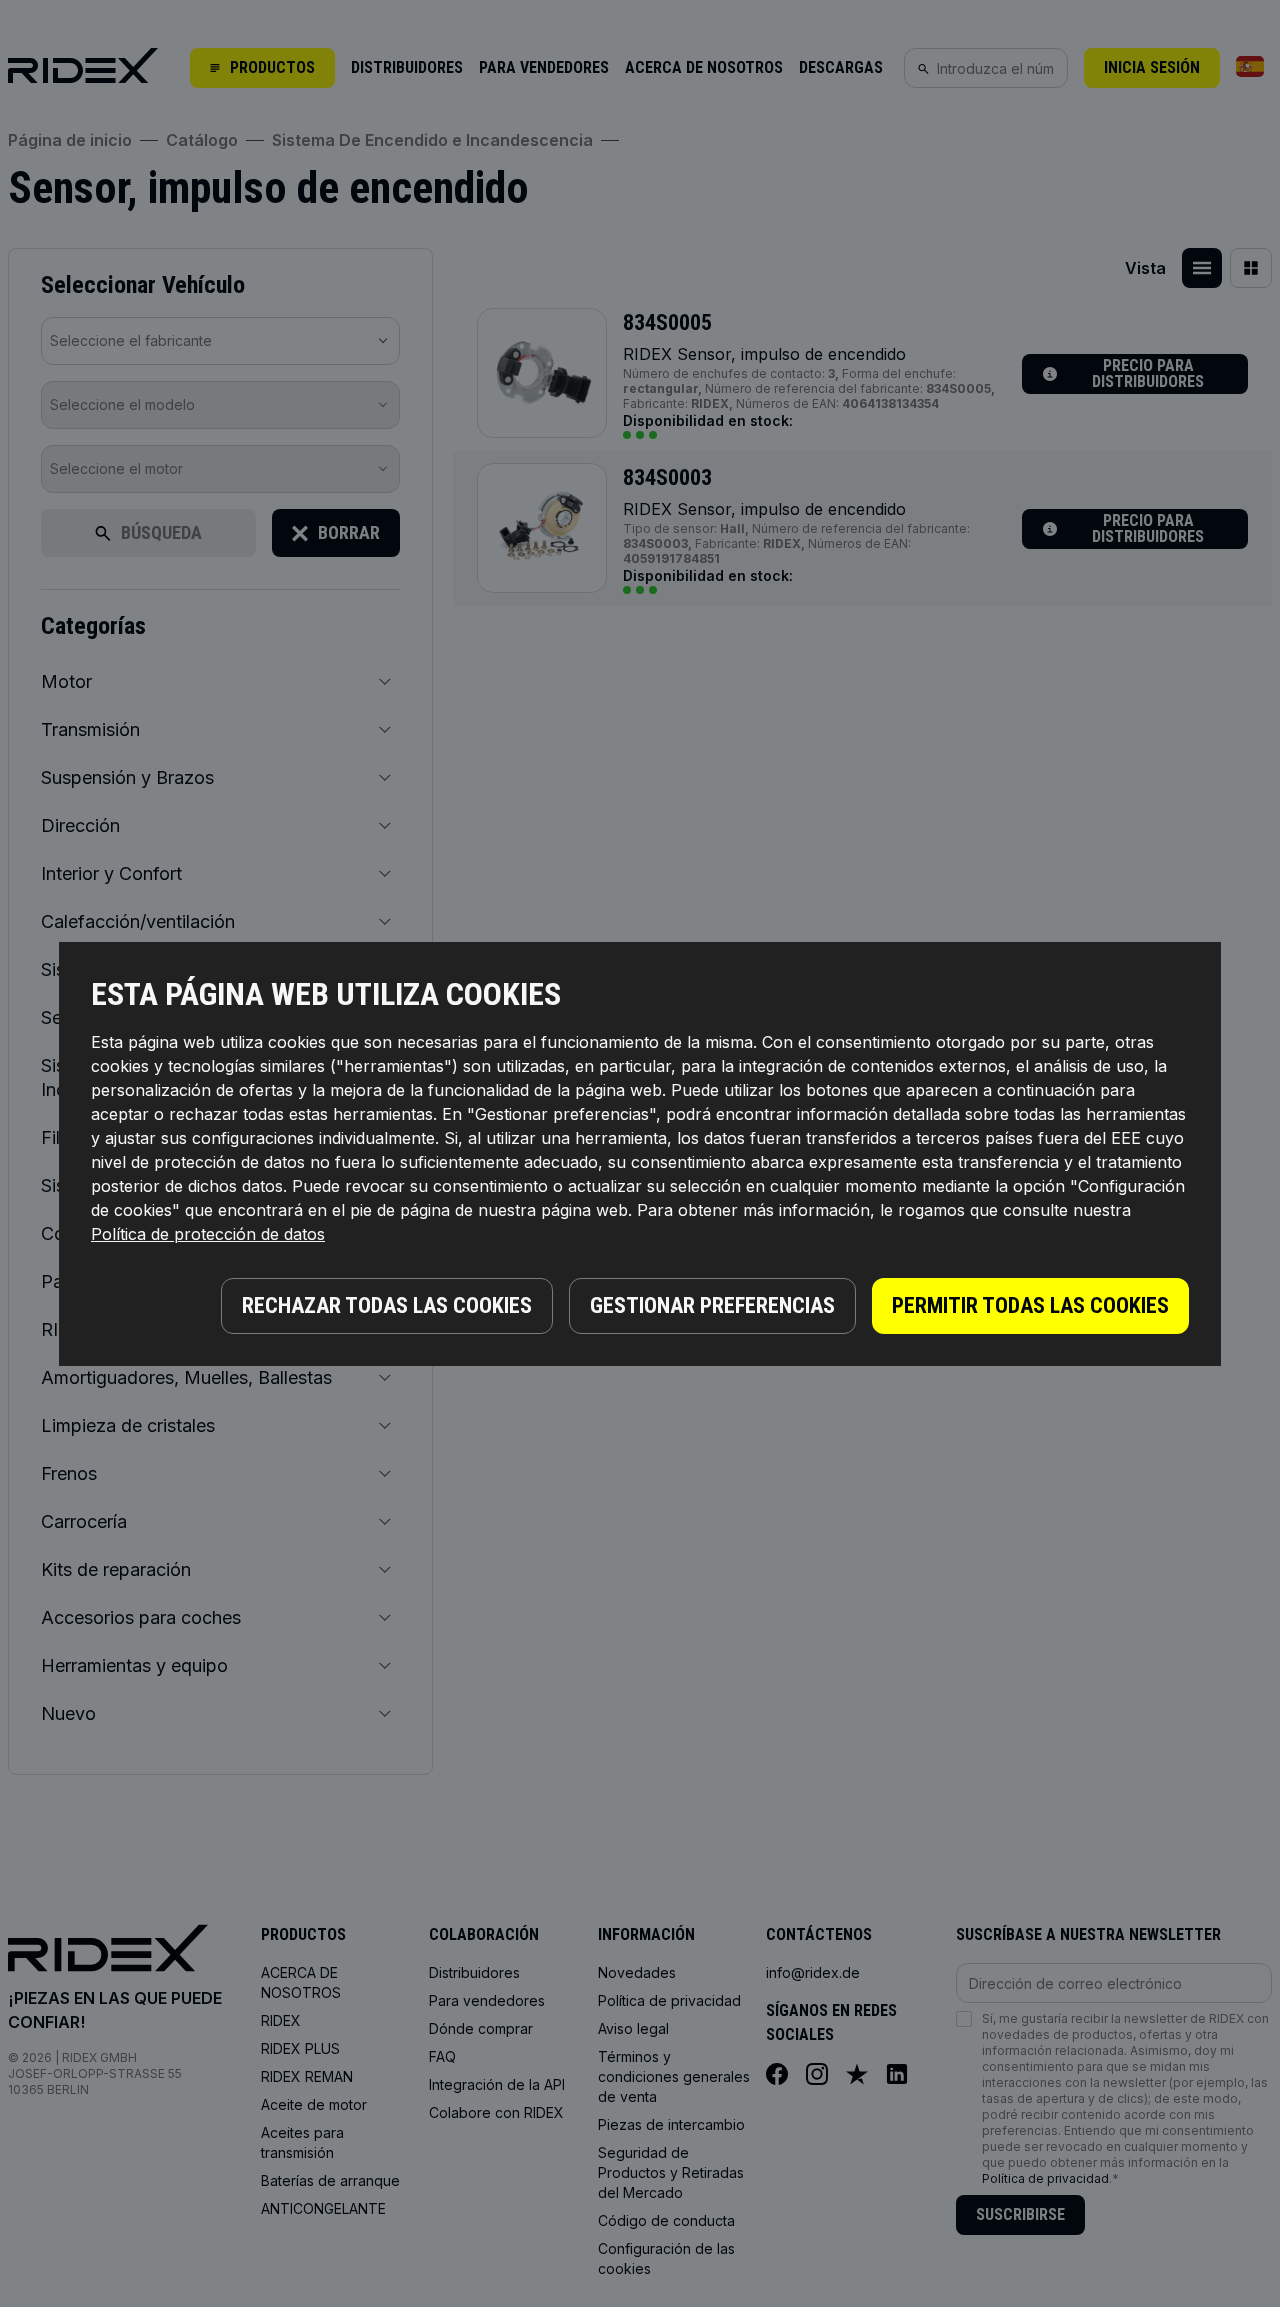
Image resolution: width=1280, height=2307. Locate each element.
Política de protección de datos (208, 1234)
